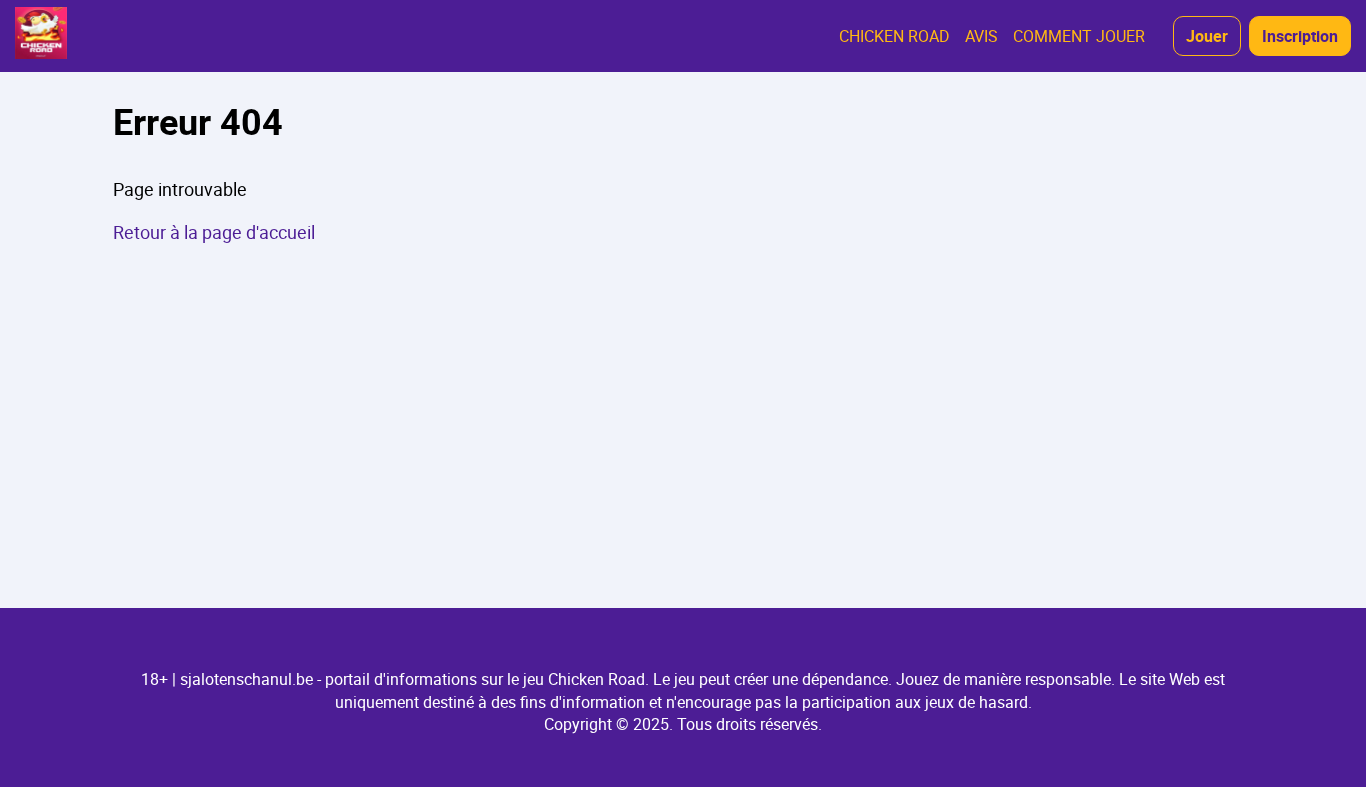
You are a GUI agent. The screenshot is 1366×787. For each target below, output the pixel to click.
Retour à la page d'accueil (214, 232)
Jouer (1207, 36)
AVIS (981, 36)
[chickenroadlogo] (41, 36)
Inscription (1300, 36)
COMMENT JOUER (1079, 36)
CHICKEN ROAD (894, 36)
